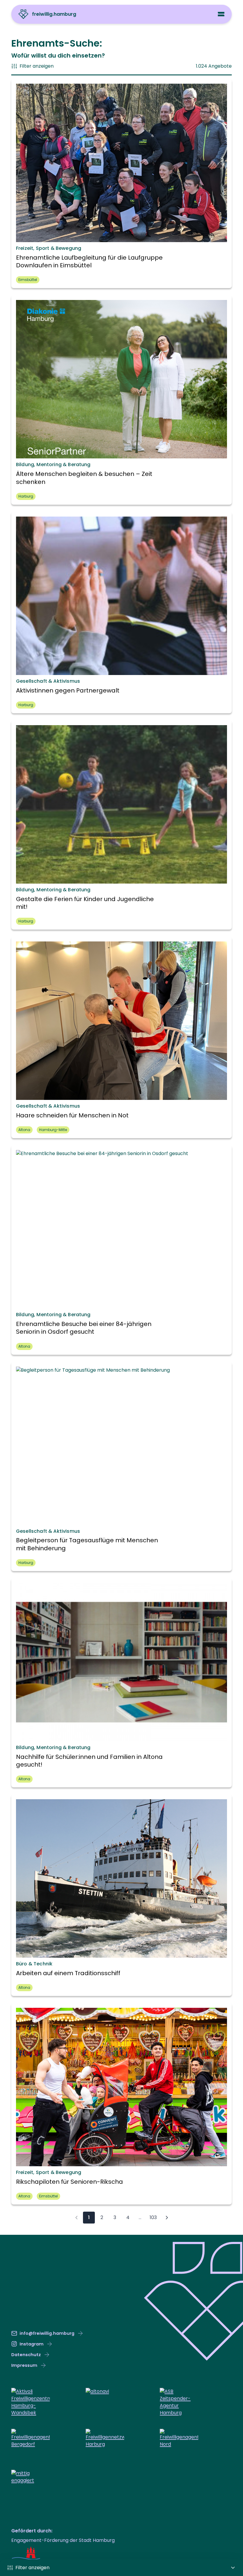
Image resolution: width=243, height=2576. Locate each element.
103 (153, 2217)
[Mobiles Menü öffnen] (221, 14)
